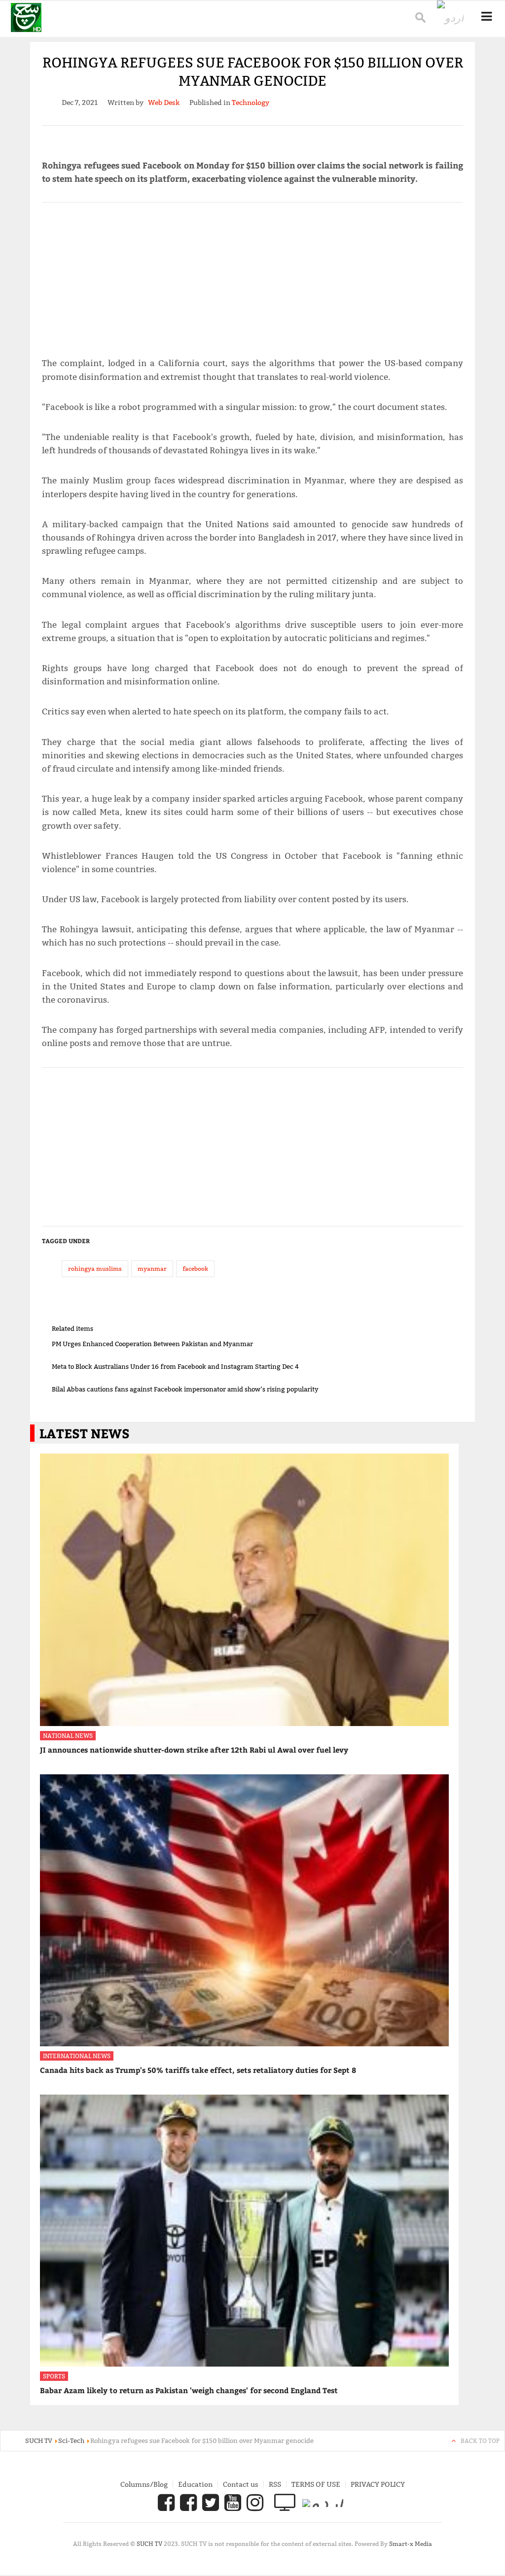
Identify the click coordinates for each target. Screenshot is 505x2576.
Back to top (480, 2441)
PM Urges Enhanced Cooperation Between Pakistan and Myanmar (152, 1344)
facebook (195, 1269)
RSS (275, 2484)
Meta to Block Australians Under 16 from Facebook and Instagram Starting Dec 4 (175, 1366)
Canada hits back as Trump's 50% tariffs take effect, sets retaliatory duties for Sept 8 (198, 2070)
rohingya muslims (95, 1269)
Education (195, 2484)
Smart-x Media (411, 2544)
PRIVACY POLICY (378, 2484)
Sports (54, 2376)
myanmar (152, 1269)
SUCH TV (150, 2544)
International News (77, 2056)
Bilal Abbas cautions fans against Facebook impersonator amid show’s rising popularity (185, 1389)
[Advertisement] (253, 275)
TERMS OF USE (316, 2484)
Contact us (241, 2484)
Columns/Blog (144, 2484)
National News (68, 1736)
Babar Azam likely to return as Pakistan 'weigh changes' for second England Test (189, 2390)
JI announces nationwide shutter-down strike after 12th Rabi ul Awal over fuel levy (194, 1750)
